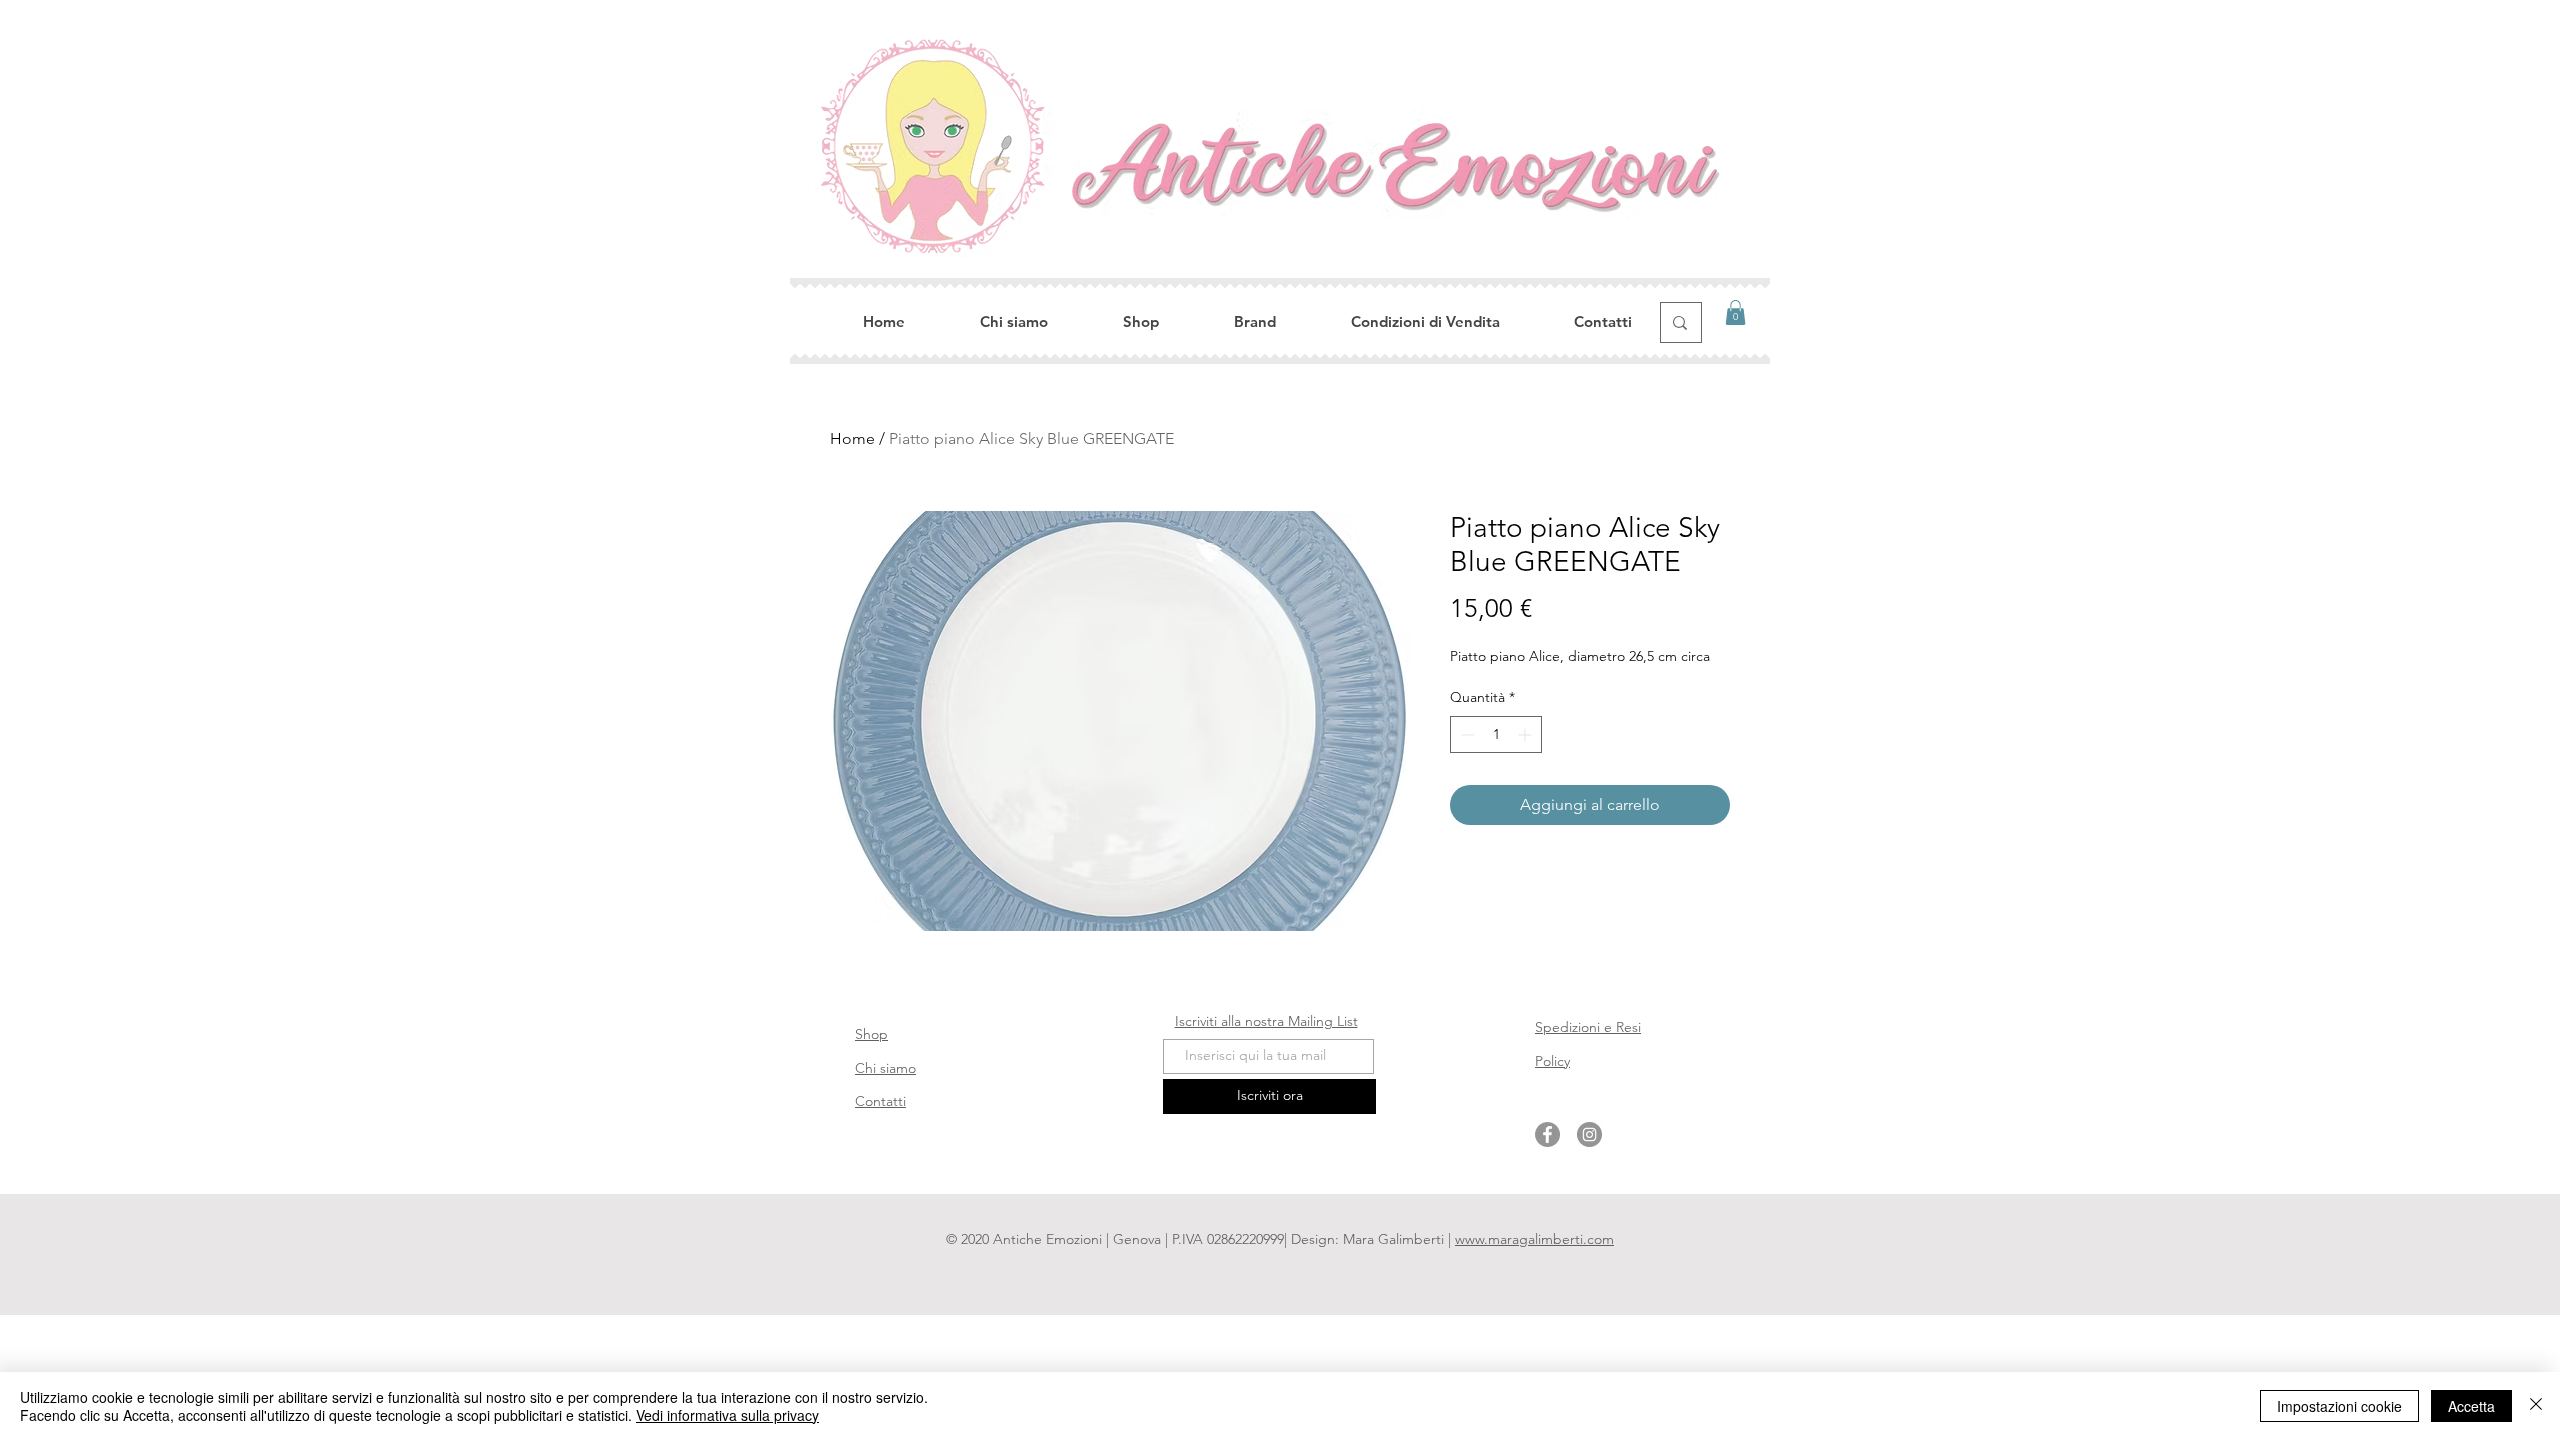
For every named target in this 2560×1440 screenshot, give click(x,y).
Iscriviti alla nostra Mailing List (1266, 1021)
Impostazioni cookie (2339, 1406)
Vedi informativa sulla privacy (727, 1415)
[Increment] (1526, 734)
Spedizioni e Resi (1588, 1027)
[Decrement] (1465, 734)
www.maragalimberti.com (1534, 1239)
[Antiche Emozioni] (1547, 1134)
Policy (1552, 1061)
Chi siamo (885, 1068)
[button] (1735, 312)
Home (852, 438)
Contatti (880, 1101)
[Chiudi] (2536, 1406)
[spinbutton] (1496, 734)
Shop (871, 1034)
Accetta (2471, 1406)
